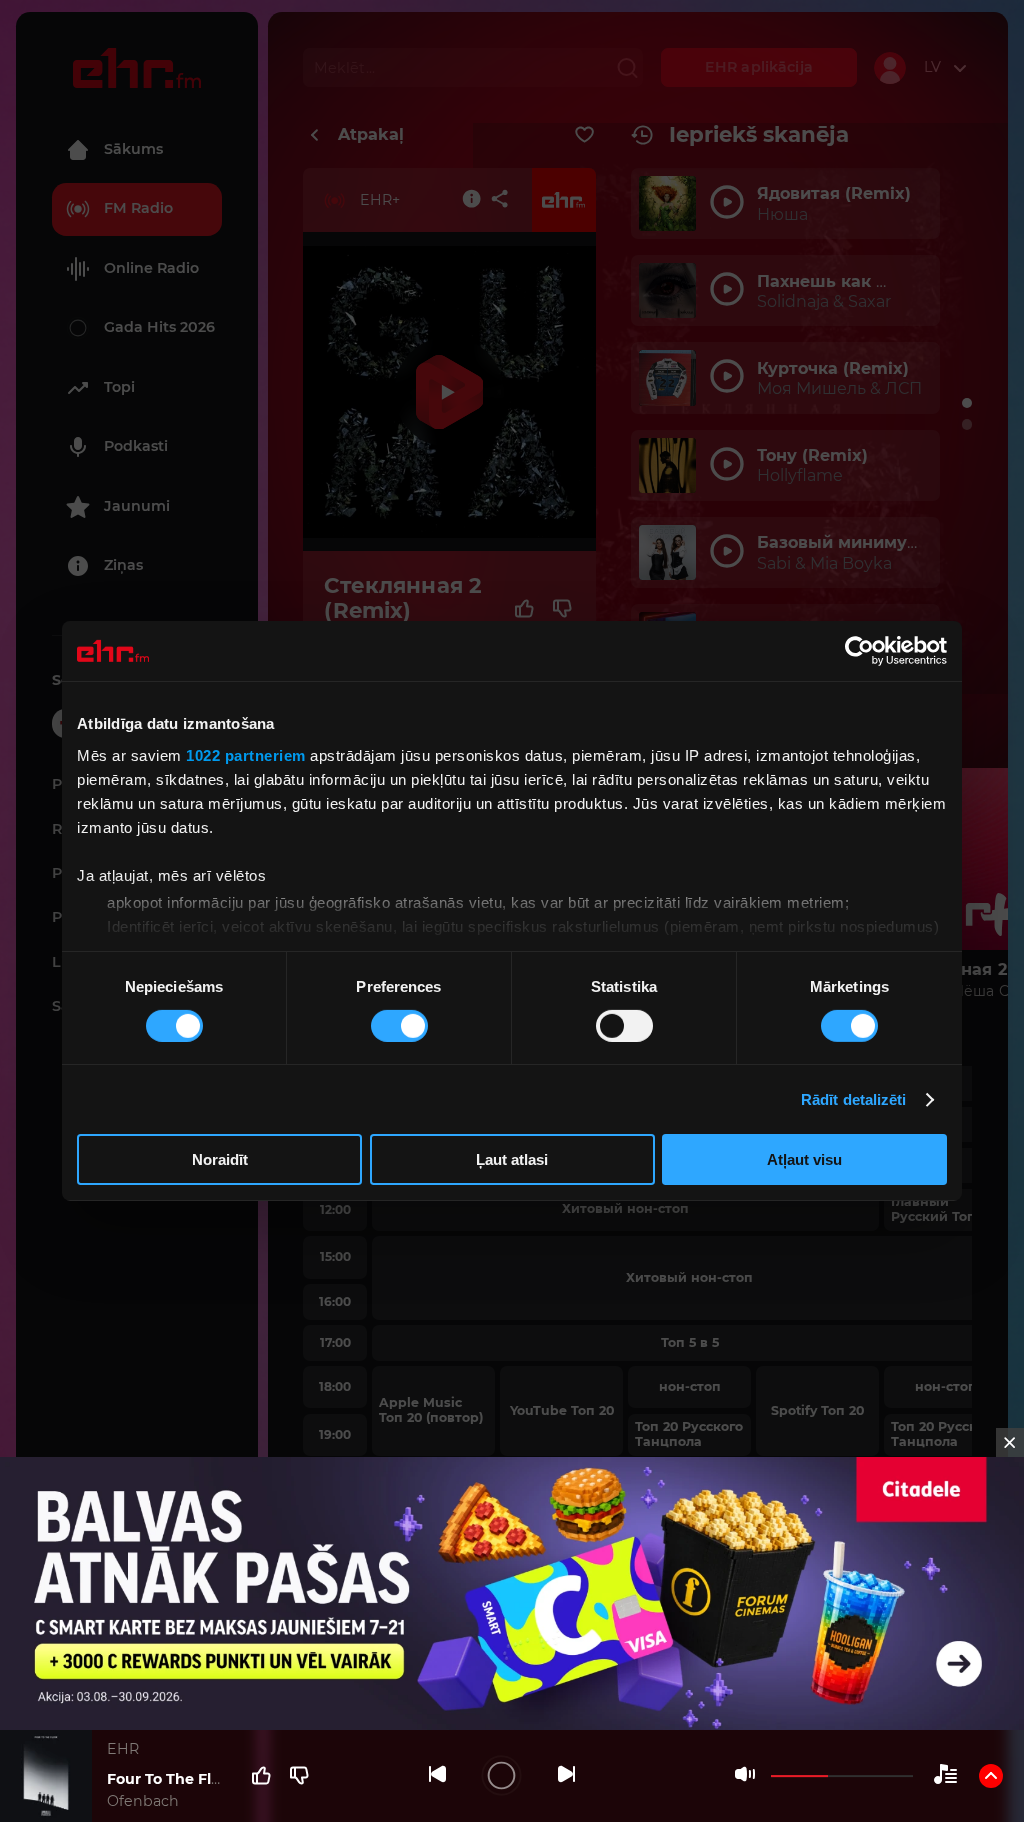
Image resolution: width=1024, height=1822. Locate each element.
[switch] (399, 1026)
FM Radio (138, 208)
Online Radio (151, 268)
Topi (119, 387)
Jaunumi (137, 506)
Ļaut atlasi (512, 1159)
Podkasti (136, 446)
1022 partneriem (246, 754)
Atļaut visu (804, 1159)
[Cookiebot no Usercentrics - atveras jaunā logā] (859, 651)
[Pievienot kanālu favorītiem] (584, 135)
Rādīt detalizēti (854, 1099)
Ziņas (123, 565)
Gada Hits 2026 (159, 327)
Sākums (133, 149)
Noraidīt (220, 1159)
